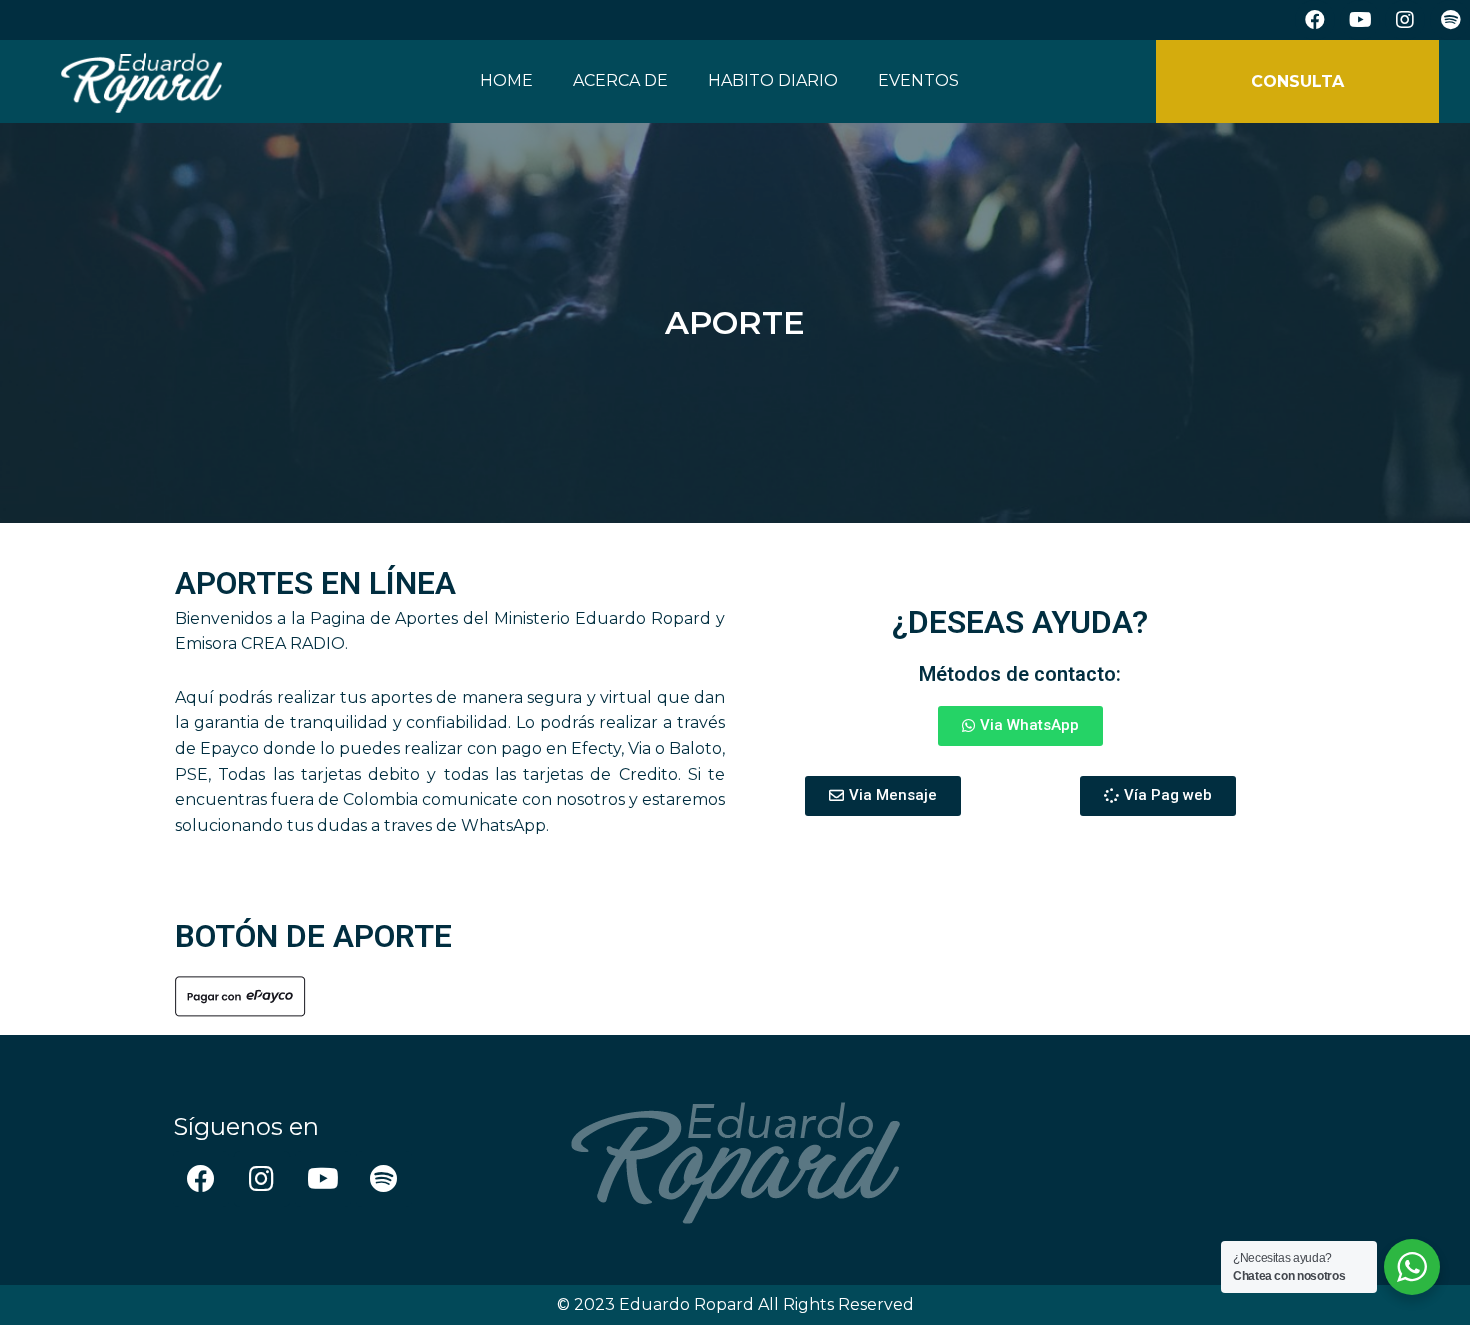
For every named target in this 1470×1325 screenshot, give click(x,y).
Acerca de (620, 80)
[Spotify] (1450, 20)
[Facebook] (1315, 20)
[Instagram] (1405, 20)
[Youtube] (1360, 20)
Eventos (918, 80)
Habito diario (773, 80)
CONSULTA (1297, 81)
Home (506, 80)
